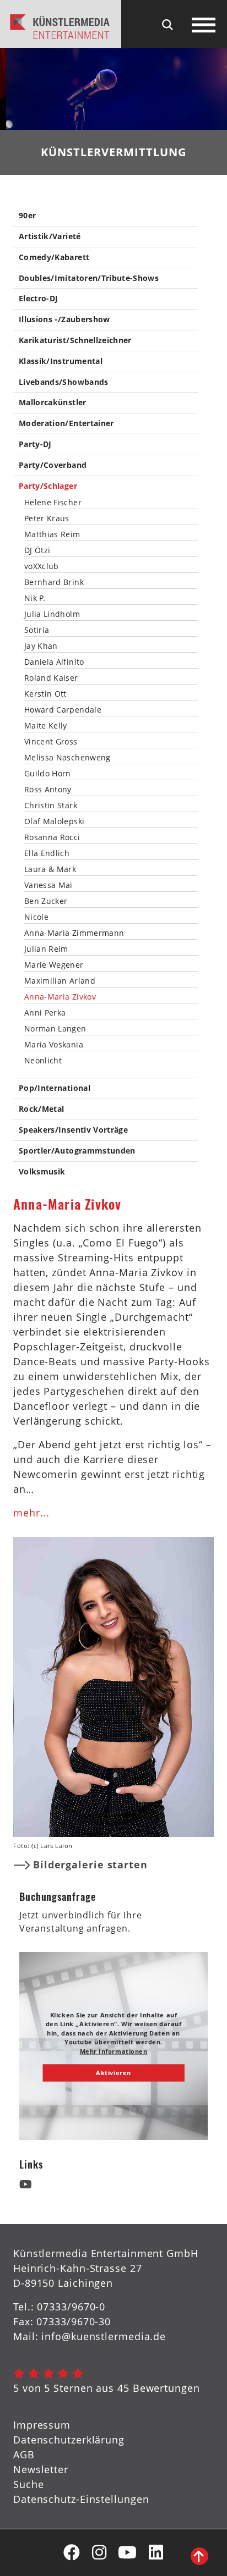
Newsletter (41, 2469)
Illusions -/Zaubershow (64, 320)
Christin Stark (51, 806)
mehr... (31, 1513)
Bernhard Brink (54, 582)
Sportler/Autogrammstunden (77, 1151)
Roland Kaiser (51, 678)
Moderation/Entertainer (66, 424)
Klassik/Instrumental (61, 362)
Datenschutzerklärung (69, 2440)
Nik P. (35, 598)
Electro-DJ (39, 299)
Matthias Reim (52, 534)
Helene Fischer (53, 503)
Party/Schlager (48, 486)
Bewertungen (166, 2388)
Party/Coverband (53, 465)
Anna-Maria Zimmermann (74, 933)
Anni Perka (45, 1013)
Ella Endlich (47, 853)
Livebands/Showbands (64, 382)
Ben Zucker (46, 901)
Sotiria (37, 630)
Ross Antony (48, 790)
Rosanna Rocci (52, 837)
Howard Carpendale (63, 710)
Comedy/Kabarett (54, 258)
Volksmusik (42, 1172)
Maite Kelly (46, 726)
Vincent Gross (51, 742)
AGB (24, 2454)
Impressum (42, 2425)
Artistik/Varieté (50, 237)
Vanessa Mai (48, 885)
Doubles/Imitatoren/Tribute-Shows (89, 278)
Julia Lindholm (52, 614)
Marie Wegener (54, 965)
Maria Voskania (54, 1045)
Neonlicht (43, 1061)
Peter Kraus (47, 518)
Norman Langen (55, 1029)
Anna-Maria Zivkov (60, 997)
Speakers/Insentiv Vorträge (73, 1130)
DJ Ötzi (37, 550)
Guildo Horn (48, 774)
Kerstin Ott (45, 694)
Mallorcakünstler (53, 403)
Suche (29, 2484)
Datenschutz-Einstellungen (81, 2499)
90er (27, 216)
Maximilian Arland (60, 981)
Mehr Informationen (114, 2051)
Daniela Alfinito (54, 662)
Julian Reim (46, 949)
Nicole (36, 917)
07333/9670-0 (71, 2307)
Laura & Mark (50, 869)
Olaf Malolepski (54, 821)
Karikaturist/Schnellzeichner (75, 341)
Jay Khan (41, 646)
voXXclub (42, 566)
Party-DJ (35, 445)
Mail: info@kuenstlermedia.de (90, 2336)
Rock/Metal (42, 1109)
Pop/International (55, 1088)
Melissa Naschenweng (67, 758)
